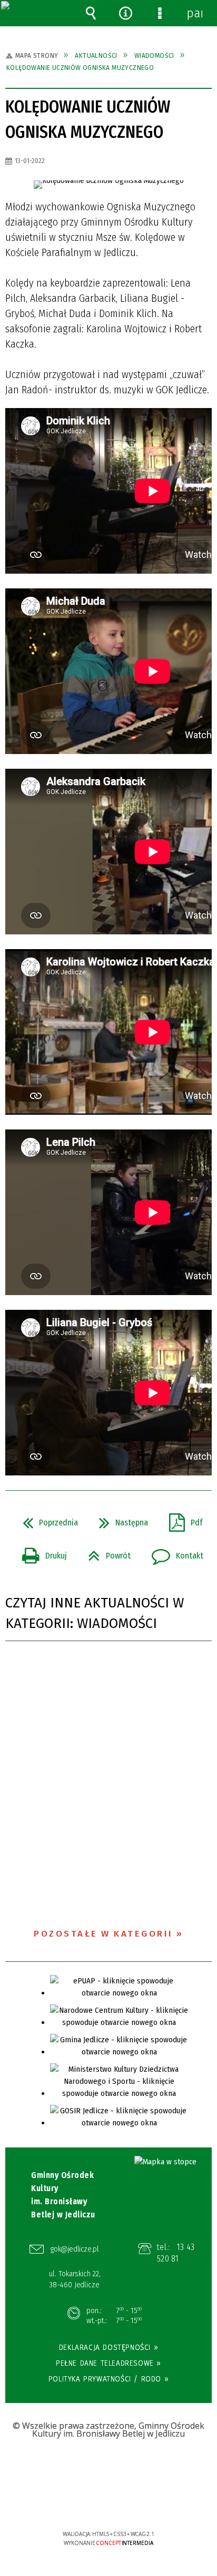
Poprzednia (46, 1520)
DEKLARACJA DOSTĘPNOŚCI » (108, 2347)
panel (194, 13)
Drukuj (40, 1553)
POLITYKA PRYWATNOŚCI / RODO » (108, 2379)
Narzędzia (125, 13)
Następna (119, 1520)
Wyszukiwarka (91, 13)
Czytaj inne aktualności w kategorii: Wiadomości (95, 1613)
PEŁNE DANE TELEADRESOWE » (108, 2363)
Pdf (182, 1520)
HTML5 (92, 2504)
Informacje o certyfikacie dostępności (109, 2466)
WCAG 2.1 (141, 2503)
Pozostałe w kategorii (103, 1934)
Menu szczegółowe (160, 13)
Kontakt (173, 1553)
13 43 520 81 (176, 2253)
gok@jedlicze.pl (75, 2249)
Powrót (105, 1553)
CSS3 (108, 2504)
